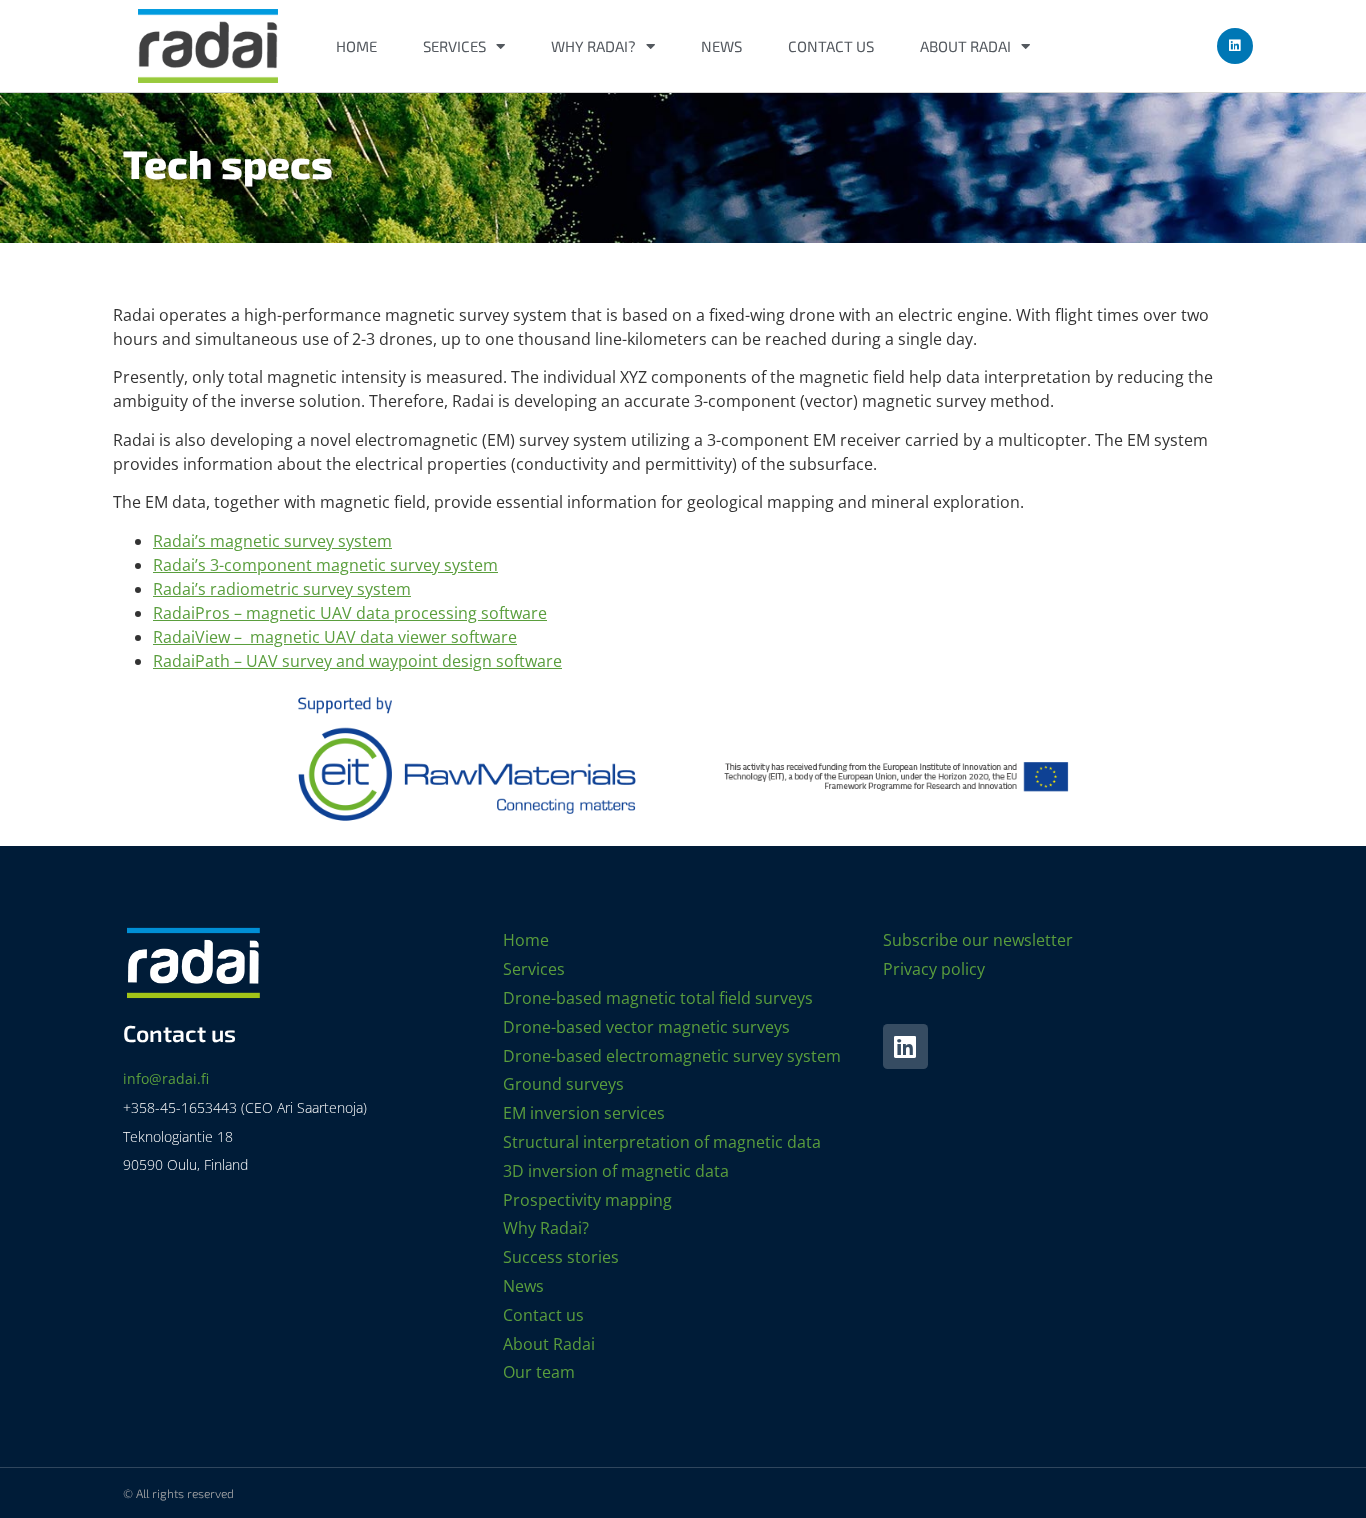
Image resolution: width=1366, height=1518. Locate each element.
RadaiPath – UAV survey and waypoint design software (357, 661)
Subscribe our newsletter (978, 940)
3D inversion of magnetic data (616, 1171)
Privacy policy (934, 969)
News (721, 46)
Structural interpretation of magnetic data (662, 1142)
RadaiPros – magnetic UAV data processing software (350, 613)
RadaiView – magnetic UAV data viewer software (335, 637)
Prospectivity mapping (587, 1200)
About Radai (965, 46)
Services (454, 46)
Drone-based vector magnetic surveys (646, 1027)
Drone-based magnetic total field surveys (658, 998)
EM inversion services (584, 1113)
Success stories (561, 1257)
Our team (539, 1372)
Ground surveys (563, 1084)
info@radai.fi (166, 1078)
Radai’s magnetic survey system (272, 541)
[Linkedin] (1235, 46)
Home (356, 46)
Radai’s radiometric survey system (282, 589)
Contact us (831, 46)
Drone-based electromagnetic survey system (672, 1056)
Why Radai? (593, 46)
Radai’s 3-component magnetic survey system (325, 565)
